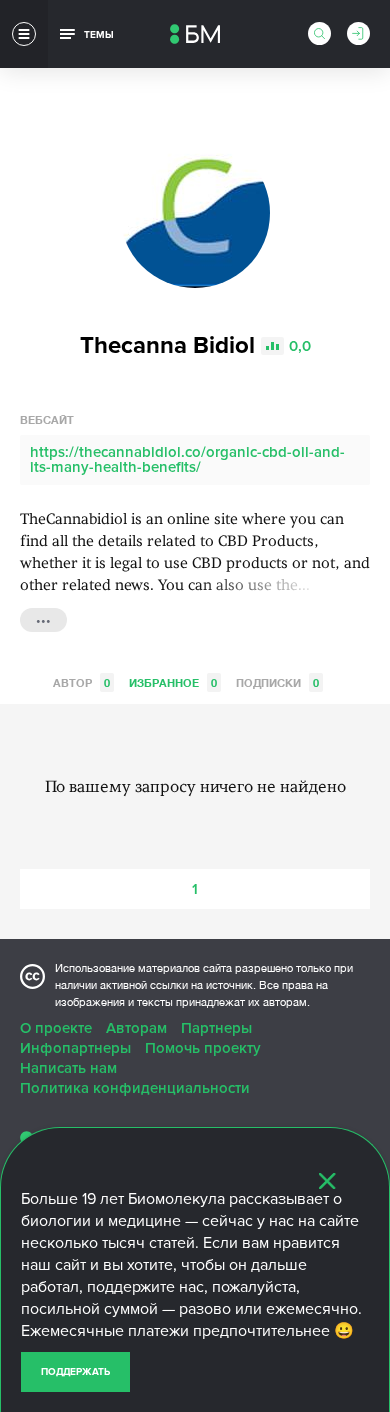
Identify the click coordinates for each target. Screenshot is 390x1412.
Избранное (173, 682)
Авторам (136, 1028)
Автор (81, 682)
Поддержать (75, 1372)
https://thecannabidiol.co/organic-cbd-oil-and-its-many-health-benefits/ (187, 459)
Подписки (277, 682)
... (43, 618)
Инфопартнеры (75, 1048)
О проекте (56, 1028)
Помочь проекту (203, 1048)
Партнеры (216, 1028)
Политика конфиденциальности (135, 1088)
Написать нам (68, 1068)
